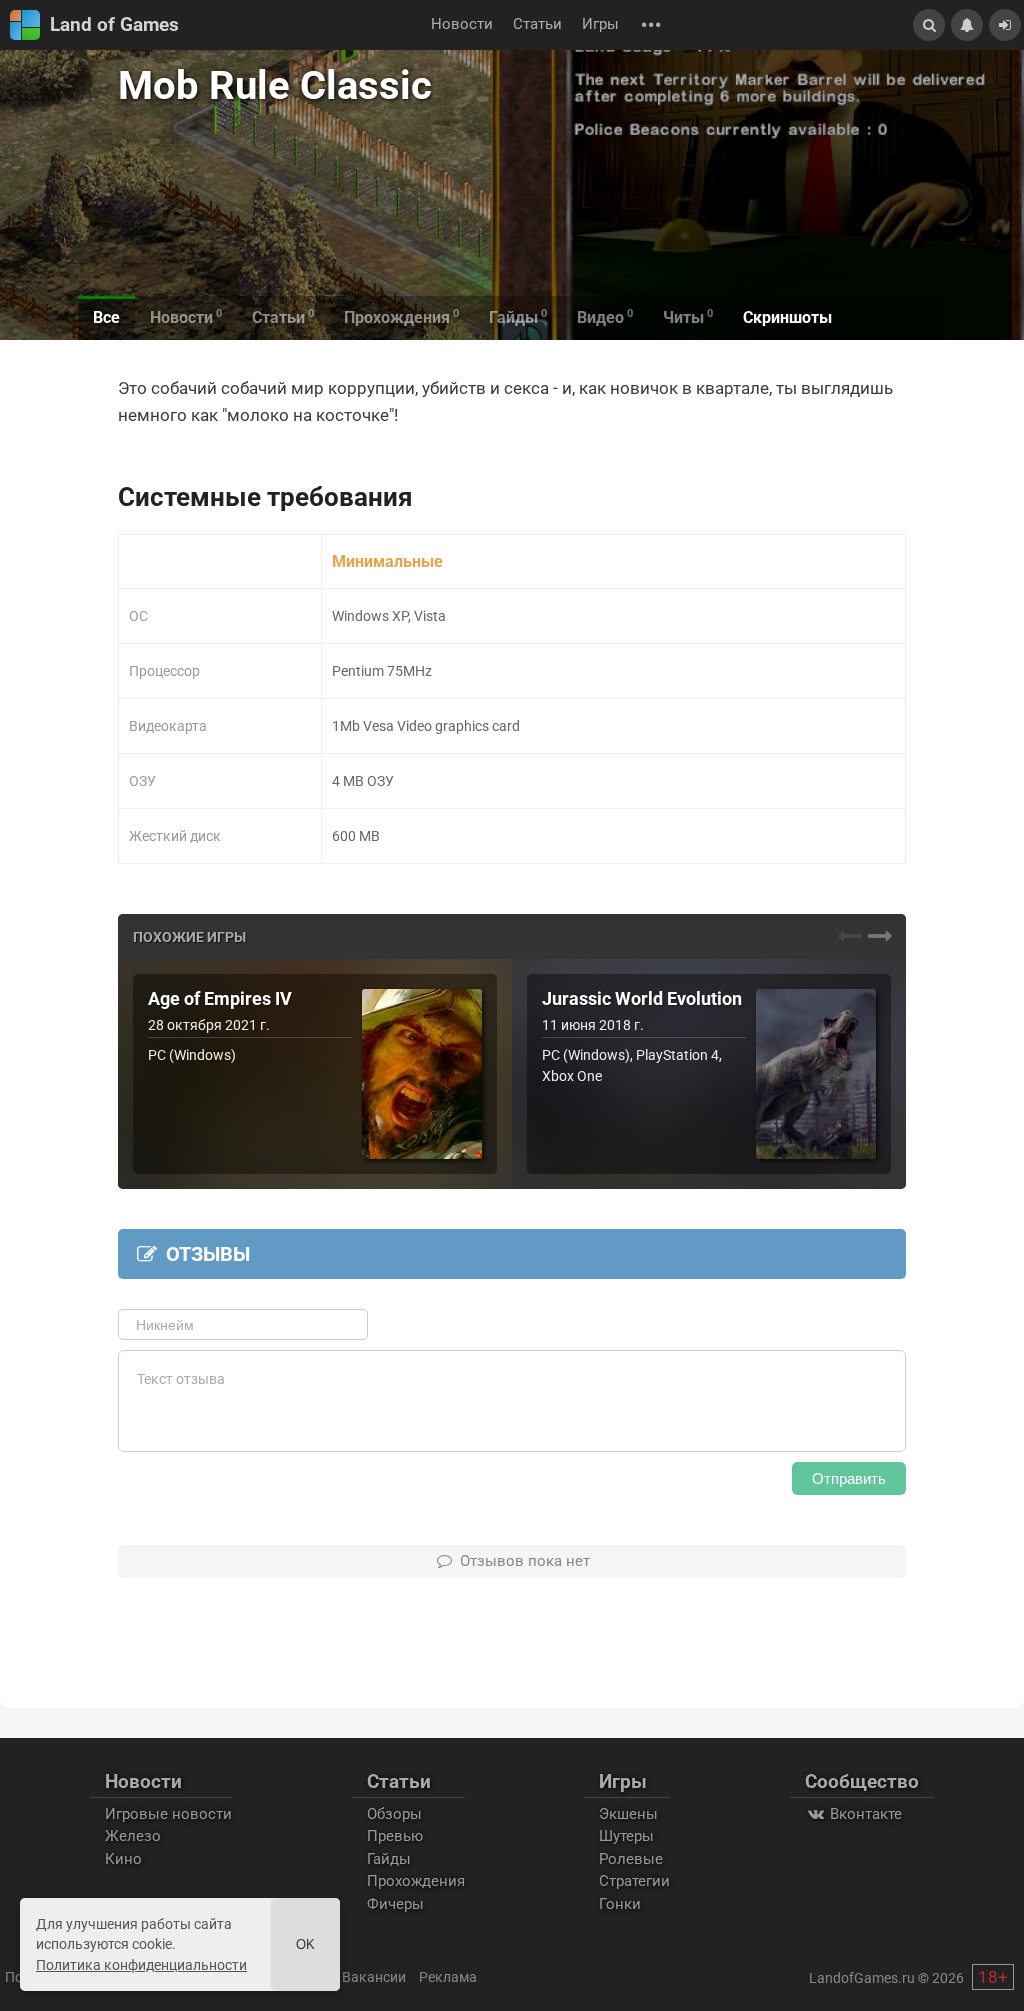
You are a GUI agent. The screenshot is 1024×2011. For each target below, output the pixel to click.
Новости (462, 24)
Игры (600, 24)
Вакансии (374, 1977)
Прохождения (416, 1881)
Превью (395, 1836)
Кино (123, 1859)
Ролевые (631, 1859)
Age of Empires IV (220, 999)
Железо (133, 1836)
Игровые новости (168, 1814)
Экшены (628, 1814)
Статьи (537, 24)
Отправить (849, 1478)
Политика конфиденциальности (141, 1965)
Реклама (448, 1977)
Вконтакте (864, 1814)
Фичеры (395, 1904)
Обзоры (394, 1814)
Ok (305, 1944)
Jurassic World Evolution (642, 999)
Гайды (389, 1859)
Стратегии (634, 1881)
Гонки (620, 1904)
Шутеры (626, 1836)
